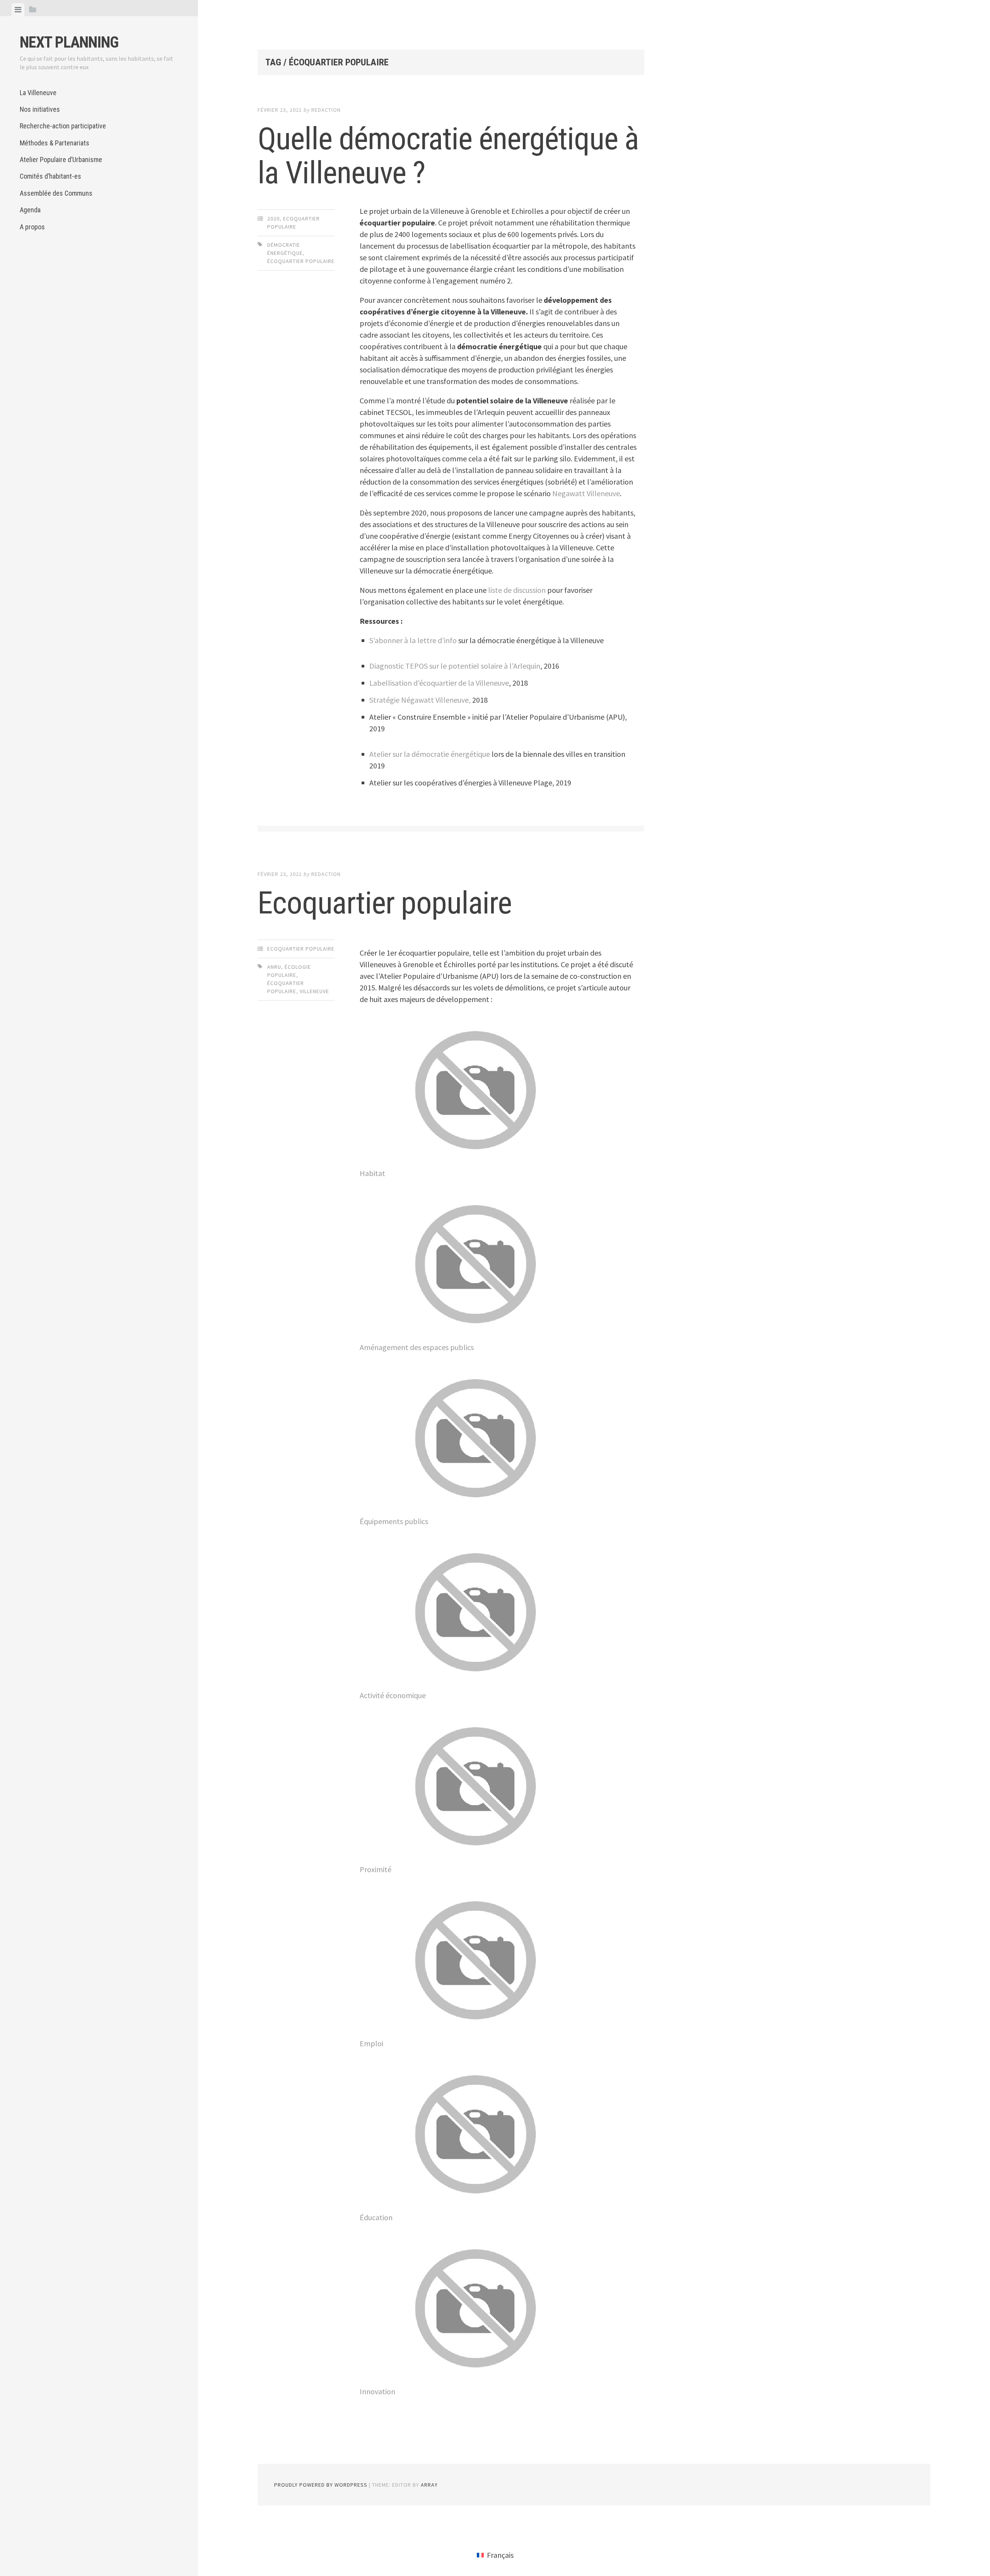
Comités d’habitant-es (50, 176)
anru (274, 967)
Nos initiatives (40, 109)
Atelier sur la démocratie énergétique (430, 754)
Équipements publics (394, 1521)
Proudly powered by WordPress (321, 2485)
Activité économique (393, 1695)
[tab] (18, 10)
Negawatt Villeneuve (586, 493)
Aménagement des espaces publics (417, 1347)
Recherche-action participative (63, 126)
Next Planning (69, 42)
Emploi (371, 2043)
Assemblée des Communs (56, 193)
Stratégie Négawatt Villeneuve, (421, 700)
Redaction (326, 110)
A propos (32, 227)
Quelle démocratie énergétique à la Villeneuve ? (448, 156)
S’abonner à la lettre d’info (413, 640)
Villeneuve (314, 991)
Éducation (376, 2217)
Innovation (377, 2391)
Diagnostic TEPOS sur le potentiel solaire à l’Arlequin (455, 666)
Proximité (376, 1869)
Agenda (30, 210)
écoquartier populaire (301, 261)
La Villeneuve (38, 93)
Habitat (372, 1173)
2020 (273, 219)
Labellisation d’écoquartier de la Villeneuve (439, 683)
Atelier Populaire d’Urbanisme (61, 160)
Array (429, 2485)
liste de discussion (517, 590)
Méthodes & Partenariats (55, 143)
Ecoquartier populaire (385, 903)
